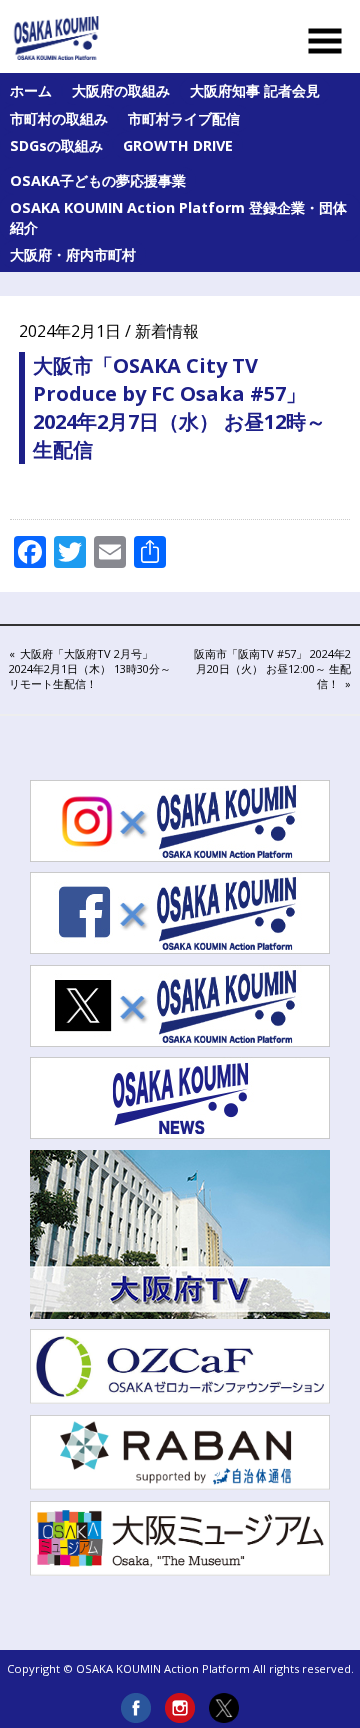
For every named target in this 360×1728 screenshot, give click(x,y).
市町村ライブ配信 (184, 118)
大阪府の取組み (121, 90)
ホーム (31, 90)
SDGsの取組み (56, 145)
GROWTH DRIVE (178, 145)
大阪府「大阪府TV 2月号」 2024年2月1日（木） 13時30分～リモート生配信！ (90, 668)
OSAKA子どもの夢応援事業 (98, 180)
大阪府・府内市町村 (73, 254)
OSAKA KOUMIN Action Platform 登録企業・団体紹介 (178, 217)
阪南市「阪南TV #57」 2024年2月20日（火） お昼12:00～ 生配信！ (272, 668)
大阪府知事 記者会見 (255, 90)
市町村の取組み (59, 118)
